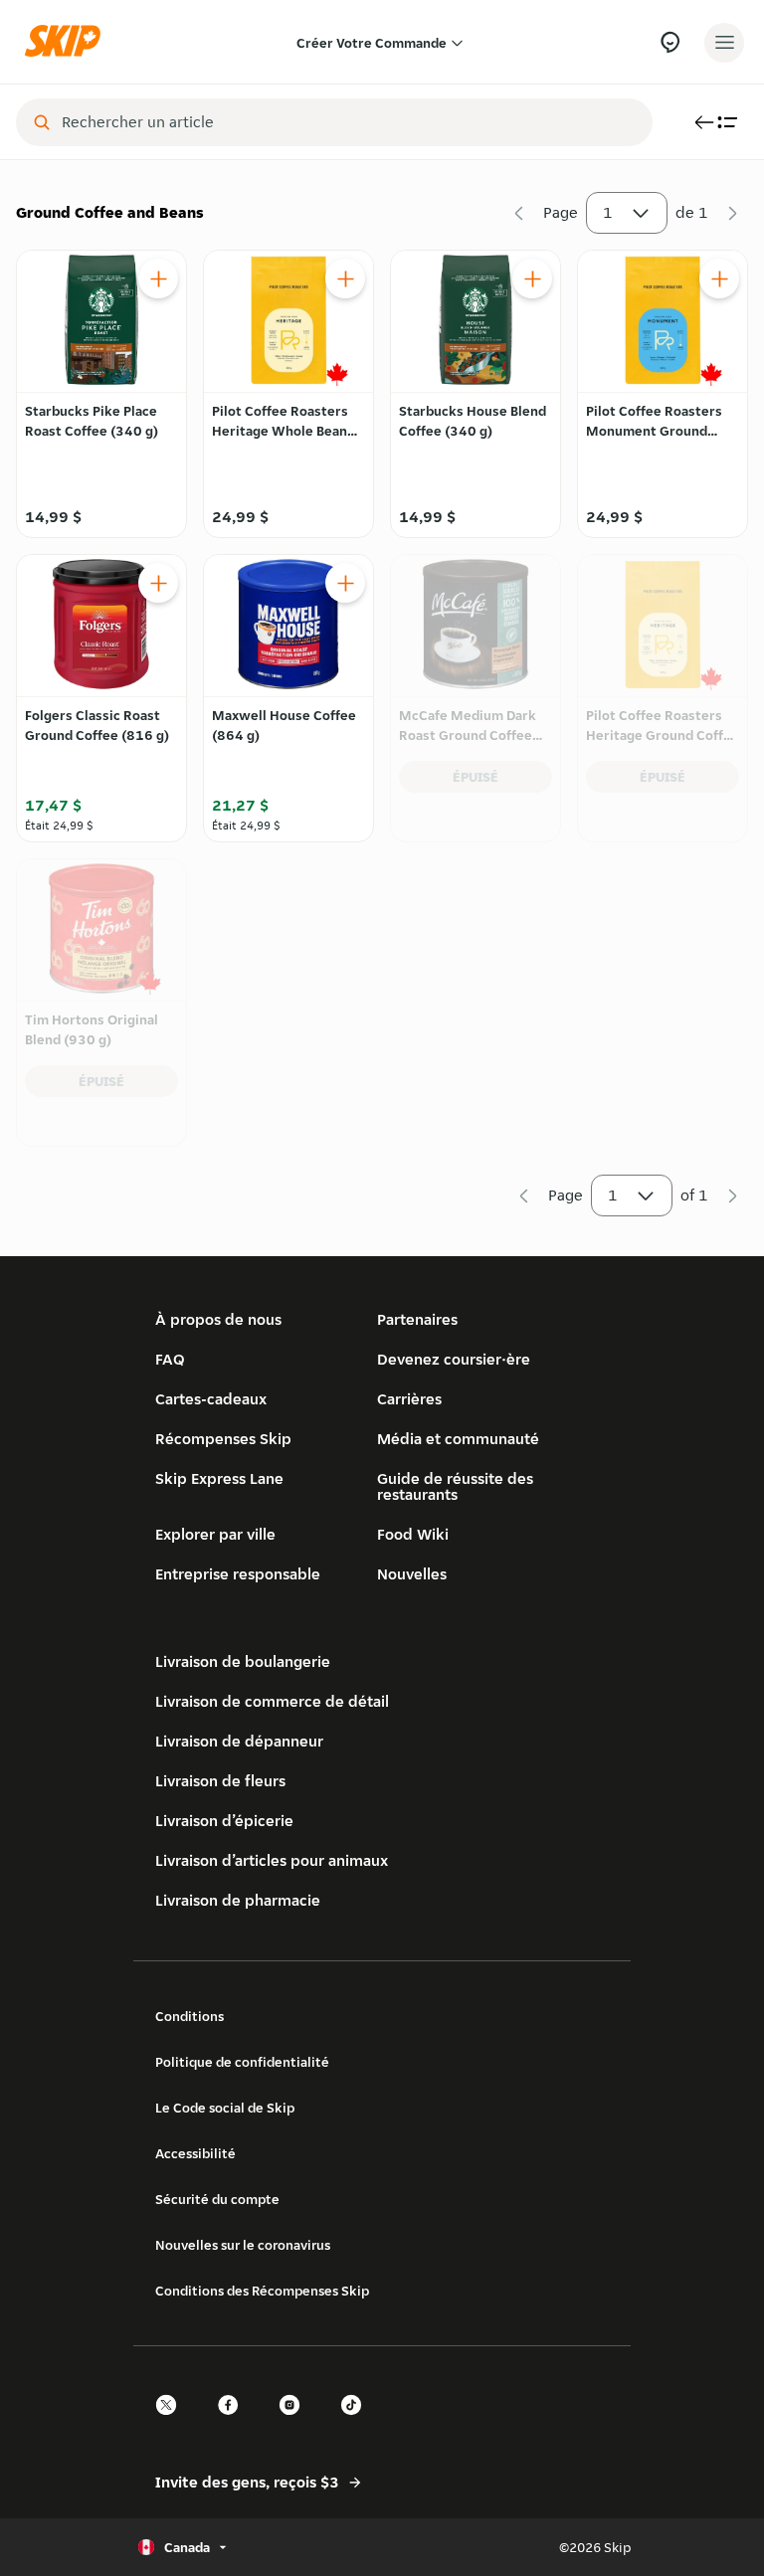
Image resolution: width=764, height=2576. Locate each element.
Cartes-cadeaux (211, 1399)
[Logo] (68, 42)
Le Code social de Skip (225, 2108)
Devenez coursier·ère (454, 1359)
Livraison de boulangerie (243, 1661)
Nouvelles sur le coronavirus (243, 2245)
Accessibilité (195, 2153)
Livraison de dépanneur (239, 1741)
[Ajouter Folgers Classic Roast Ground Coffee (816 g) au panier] (158, 583)
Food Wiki (413, 1534)
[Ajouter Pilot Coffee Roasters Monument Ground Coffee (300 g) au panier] (719, 278)
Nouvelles (412, 1574)
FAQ (170, 1359)
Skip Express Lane (219, 1478)
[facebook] (234, 2422)
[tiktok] (357, 2422)
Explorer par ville (215, 1534)
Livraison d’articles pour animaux (272, 1860)
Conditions (190, 2016)
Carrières (409, 1399)
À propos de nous (218, 1319)
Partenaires (417, 1319)
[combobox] (348, 122)
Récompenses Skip (223, 1439)
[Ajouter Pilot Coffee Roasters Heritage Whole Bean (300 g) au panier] (345, 278)
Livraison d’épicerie (224, 1821)
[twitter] (172, 2422)
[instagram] (295, 2422)
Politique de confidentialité (242, 2062)
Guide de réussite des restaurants (455, 1486)
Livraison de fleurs (220, 1781)
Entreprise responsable (238, 1574)
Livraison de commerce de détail (272, 1701)
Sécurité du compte (217, 2199)
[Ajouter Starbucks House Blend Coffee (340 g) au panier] (532, 278)
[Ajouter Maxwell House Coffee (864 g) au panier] (345, 583)
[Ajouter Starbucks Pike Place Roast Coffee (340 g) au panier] (158, 278)
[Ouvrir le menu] (724, 43)
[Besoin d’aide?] (670, 42)
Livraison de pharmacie (238, 1900)
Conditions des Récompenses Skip (262, 2291)
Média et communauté (458, 1439)
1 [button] (608, 212)
